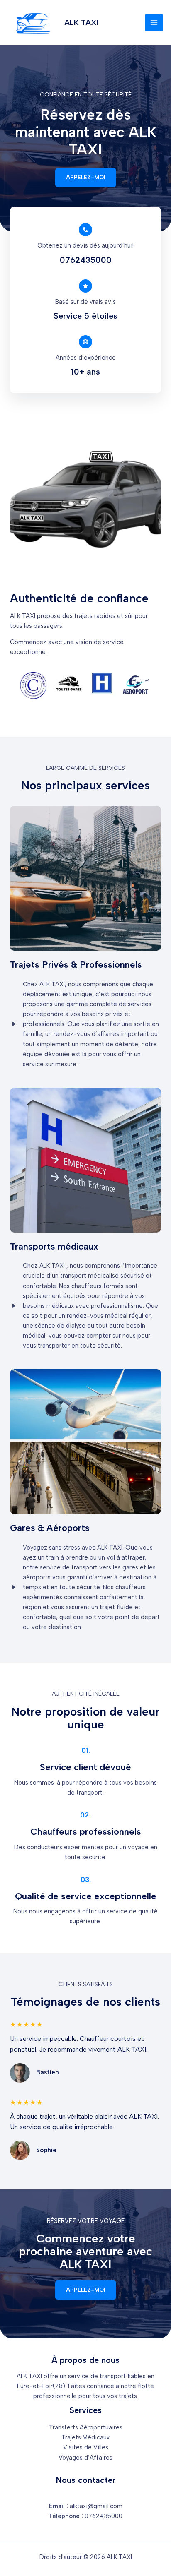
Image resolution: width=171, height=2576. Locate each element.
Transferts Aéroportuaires (86, 2427)
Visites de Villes (86, 2447)
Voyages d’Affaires (85, 2458)
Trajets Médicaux (85, 2437)
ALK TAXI (82, 22)
